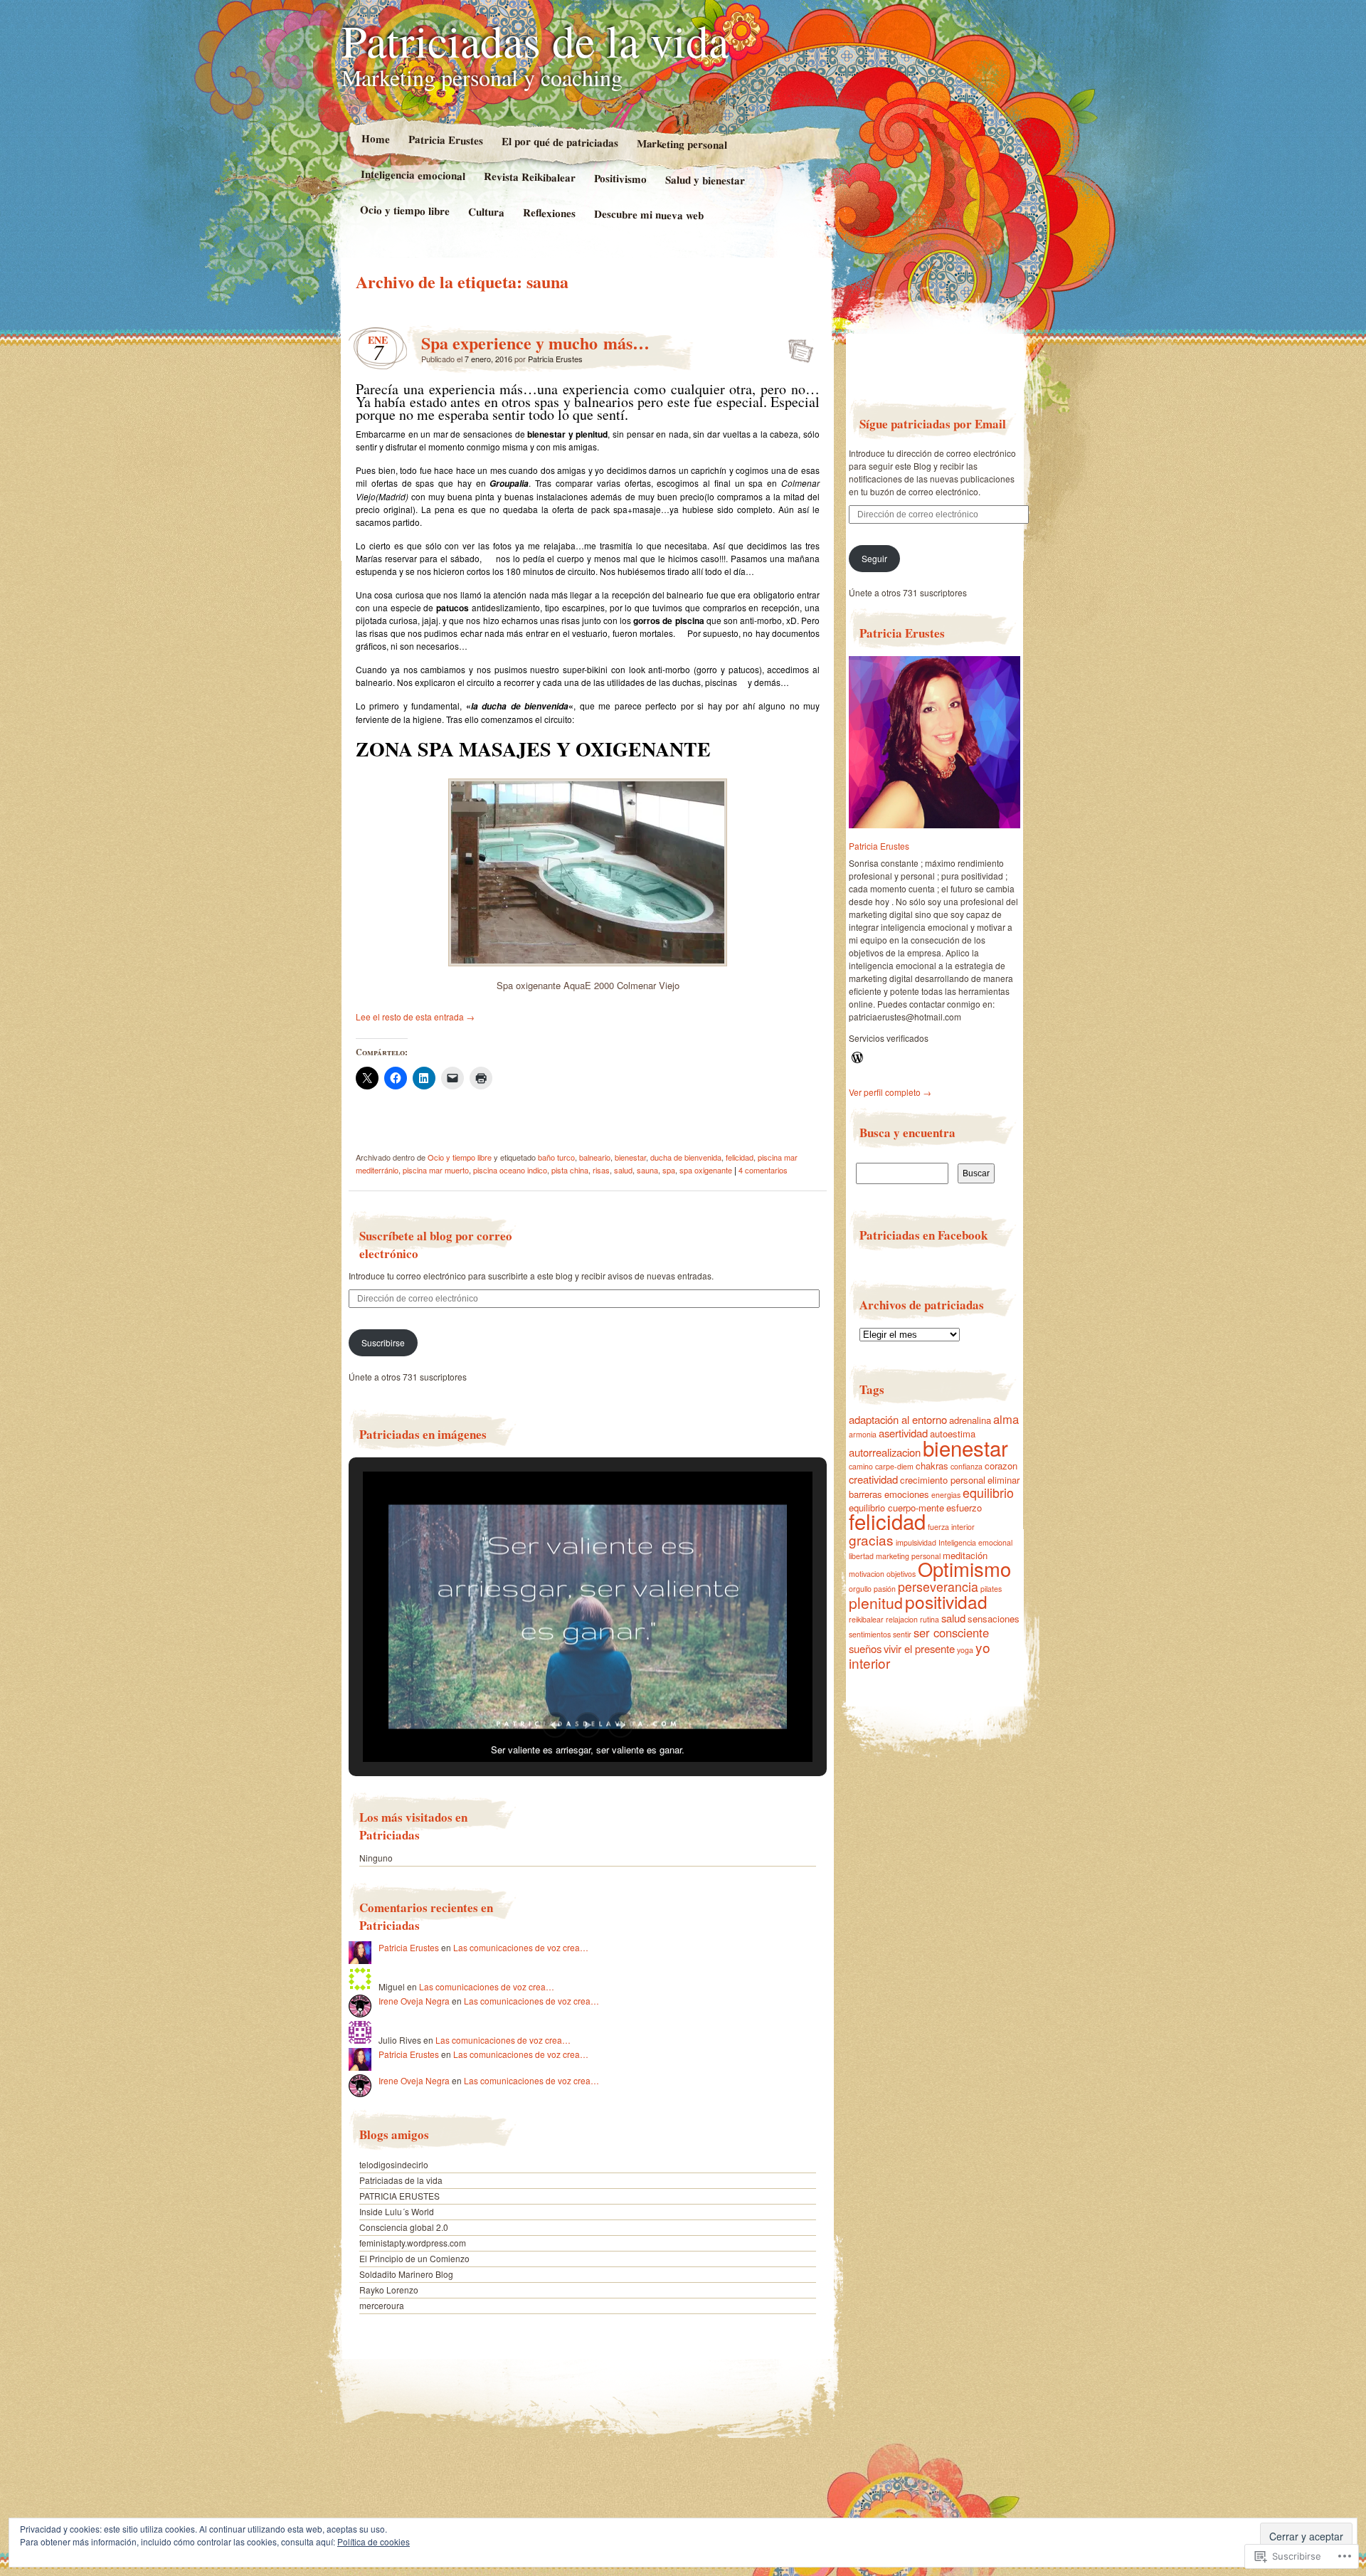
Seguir (874, 558)
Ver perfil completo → (890, 1092)
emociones (907, 1494)
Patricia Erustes (445, 139)
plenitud (876, 1603)
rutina (930, 1619)
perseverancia (938, 1587)
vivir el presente (919, 1648)
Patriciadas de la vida (535, 40)
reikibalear (866, 1619)
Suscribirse (383, 1342)
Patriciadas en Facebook (923, 1235)
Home (375, 138)
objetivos (901, 1574)
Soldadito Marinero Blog (406, 2274)
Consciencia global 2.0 (404, 2227)
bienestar (630, 1157)
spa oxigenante (706, 1170)
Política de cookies (374, 2541)
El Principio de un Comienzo (414, 2258)
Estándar (796, 347)
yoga (965, 1650)
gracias (871, 1540)
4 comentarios (763, 1170)
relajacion (902, 1619)
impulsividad (916, 1542)
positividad (946, 1601)
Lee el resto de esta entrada (415, 1017)
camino (861, 1466)
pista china (570, 1170)
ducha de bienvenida (686, 1157)
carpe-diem (894, 1466)
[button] (555, 1725)
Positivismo (620, 178)
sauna (647, 1170)
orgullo (860, 1589)
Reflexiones (549, 212)
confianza (967, 1466)
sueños (865, 1648)
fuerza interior (951, 1527)
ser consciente (951, 1632)
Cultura (486, 212)
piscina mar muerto (436, 1170)
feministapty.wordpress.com (413, 2243)
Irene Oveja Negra (414, 2001)
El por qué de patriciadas (559, 142)
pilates (991, 1589)
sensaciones (994, 1619)
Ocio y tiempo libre (405, 210)
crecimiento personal (943, 1480)
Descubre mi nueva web (649, 215)
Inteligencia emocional (413, 175)
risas (601, 1170)
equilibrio (988, 1493)
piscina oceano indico (510, 1170)
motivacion (867, 1574)
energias (946, 1495)
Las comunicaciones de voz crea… (521, 1947)
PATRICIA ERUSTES (399, 2196)
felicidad (740, 1157)
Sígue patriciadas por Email (933, 424)
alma (1006, 1419)
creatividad (873, 1479)
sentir (902, 1634)
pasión (885, 1589)
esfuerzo (964, 1508)
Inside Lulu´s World (397, 2211)
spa (669, 1170)
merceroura (382, 2305)
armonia (863, 1434)
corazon (1001, 1466)
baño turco (556, 1157)
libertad (861, 1556)
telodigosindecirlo (394, 2164)
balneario (595, 1157)
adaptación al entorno (898, 1419)
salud (623, 1170)
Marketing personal (682, 144)
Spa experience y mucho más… (535, 343)
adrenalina (970, 1420)
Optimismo (964, 1569)
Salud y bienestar (705, 180)
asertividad (903, 1433)
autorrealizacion (885, 1452)
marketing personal (908, 1556)
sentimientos (870, 1634)
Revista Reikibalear (530, 176)
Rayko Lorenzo (389, 2290)
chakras (932, 1466)
